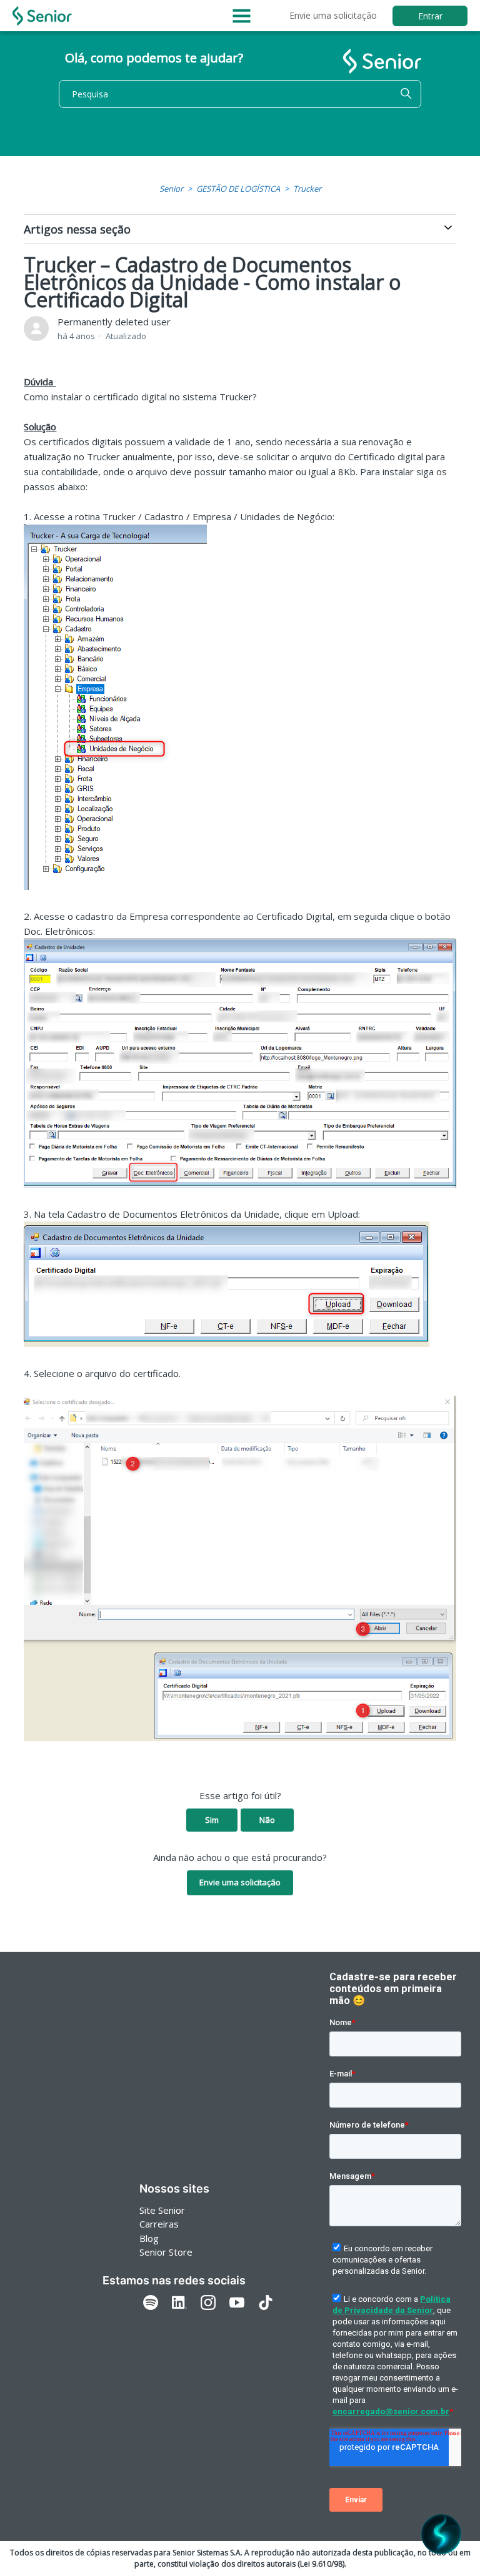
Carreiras (159, 2224)
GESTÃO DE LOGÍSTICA (238, 189)
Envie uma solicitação (333, 15)
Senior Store (166, 2252)
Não (267, 1820)
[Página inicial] (42, 16)
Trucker (307, 189)
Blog (149, 2238)
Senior (171, 189)
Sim (212, 1820)
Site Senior (162, 2210)
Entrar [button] (430, 16)
